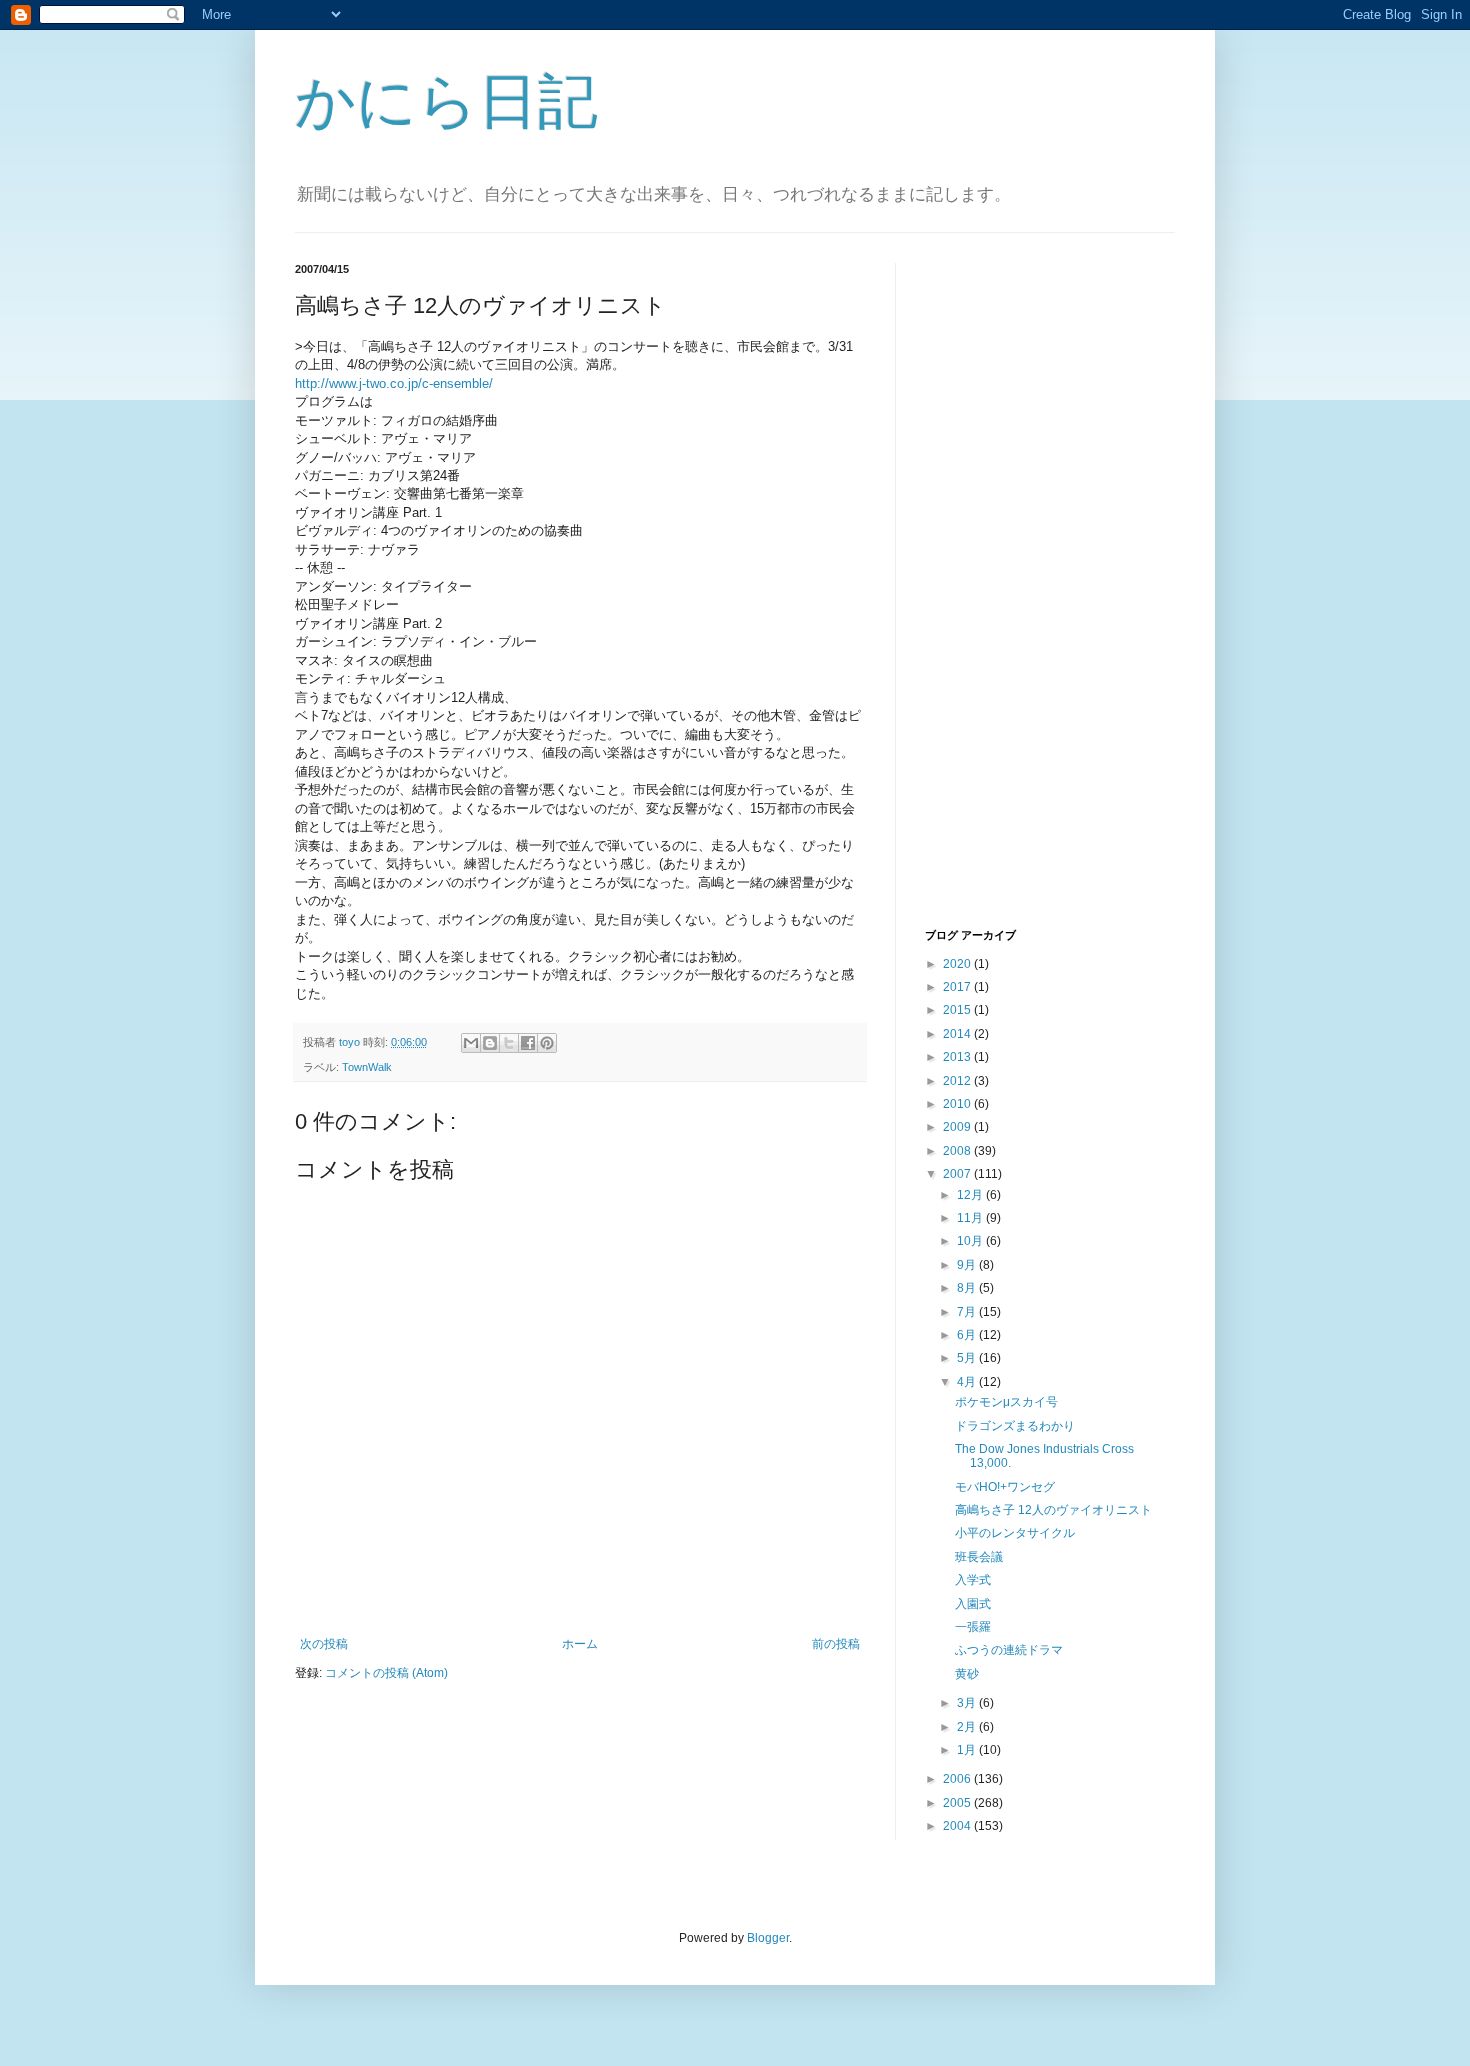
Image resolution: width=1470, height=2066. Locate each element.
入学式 (973, 1580)
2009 (958, 1127)
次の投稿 (324, 1644)
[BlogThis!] (490, 1043)
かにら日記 (446, 101)
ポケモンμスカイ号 (1006, 1402)
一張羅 (973, 1627)
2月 (968, 1727)
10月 (971, 1241)
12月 (971, 1195)
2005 (958, 1803)
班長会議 (979, 1557)
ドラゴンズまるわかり (1015, 1426)
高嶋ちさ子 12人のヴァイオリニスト (1053, 1510)
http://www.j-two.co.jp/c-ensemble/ (394, 383)
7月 (968, 1312)
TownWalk (367, 1067)
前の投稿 (836, 1644)
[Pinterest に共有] (547, 1043)
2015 (958, 1010)
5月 (968, 1358)
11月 (971, 1218)
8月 (968, 1288)
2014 (958, 1034)
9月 (968, 1265)
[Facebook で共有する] (528, 1043)
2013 (958, 1057)
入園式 (973, 1604)
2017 (958, 987)
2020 (958, 964)
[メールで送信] (471, 1043)
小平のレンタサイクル (1015, 1533)
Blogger (768, 1938)
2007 (958, 1174)
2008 (958, 1151)
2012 (958, 1081)
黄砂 (967, 1674)
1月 (968, 1750)
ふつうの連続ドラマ (1009, 1650)
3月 (968, 1703)
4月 (968, 1382)
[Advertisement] (1005, 593)
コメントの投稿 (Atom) (386, 1673)
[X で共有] (509, 1043)
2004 (958, 1826)
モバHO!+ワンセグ (1005, 1487)
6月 (968, 1335)
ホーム (580, 1644)
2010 (958, 1104)
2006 (958, 1779)
